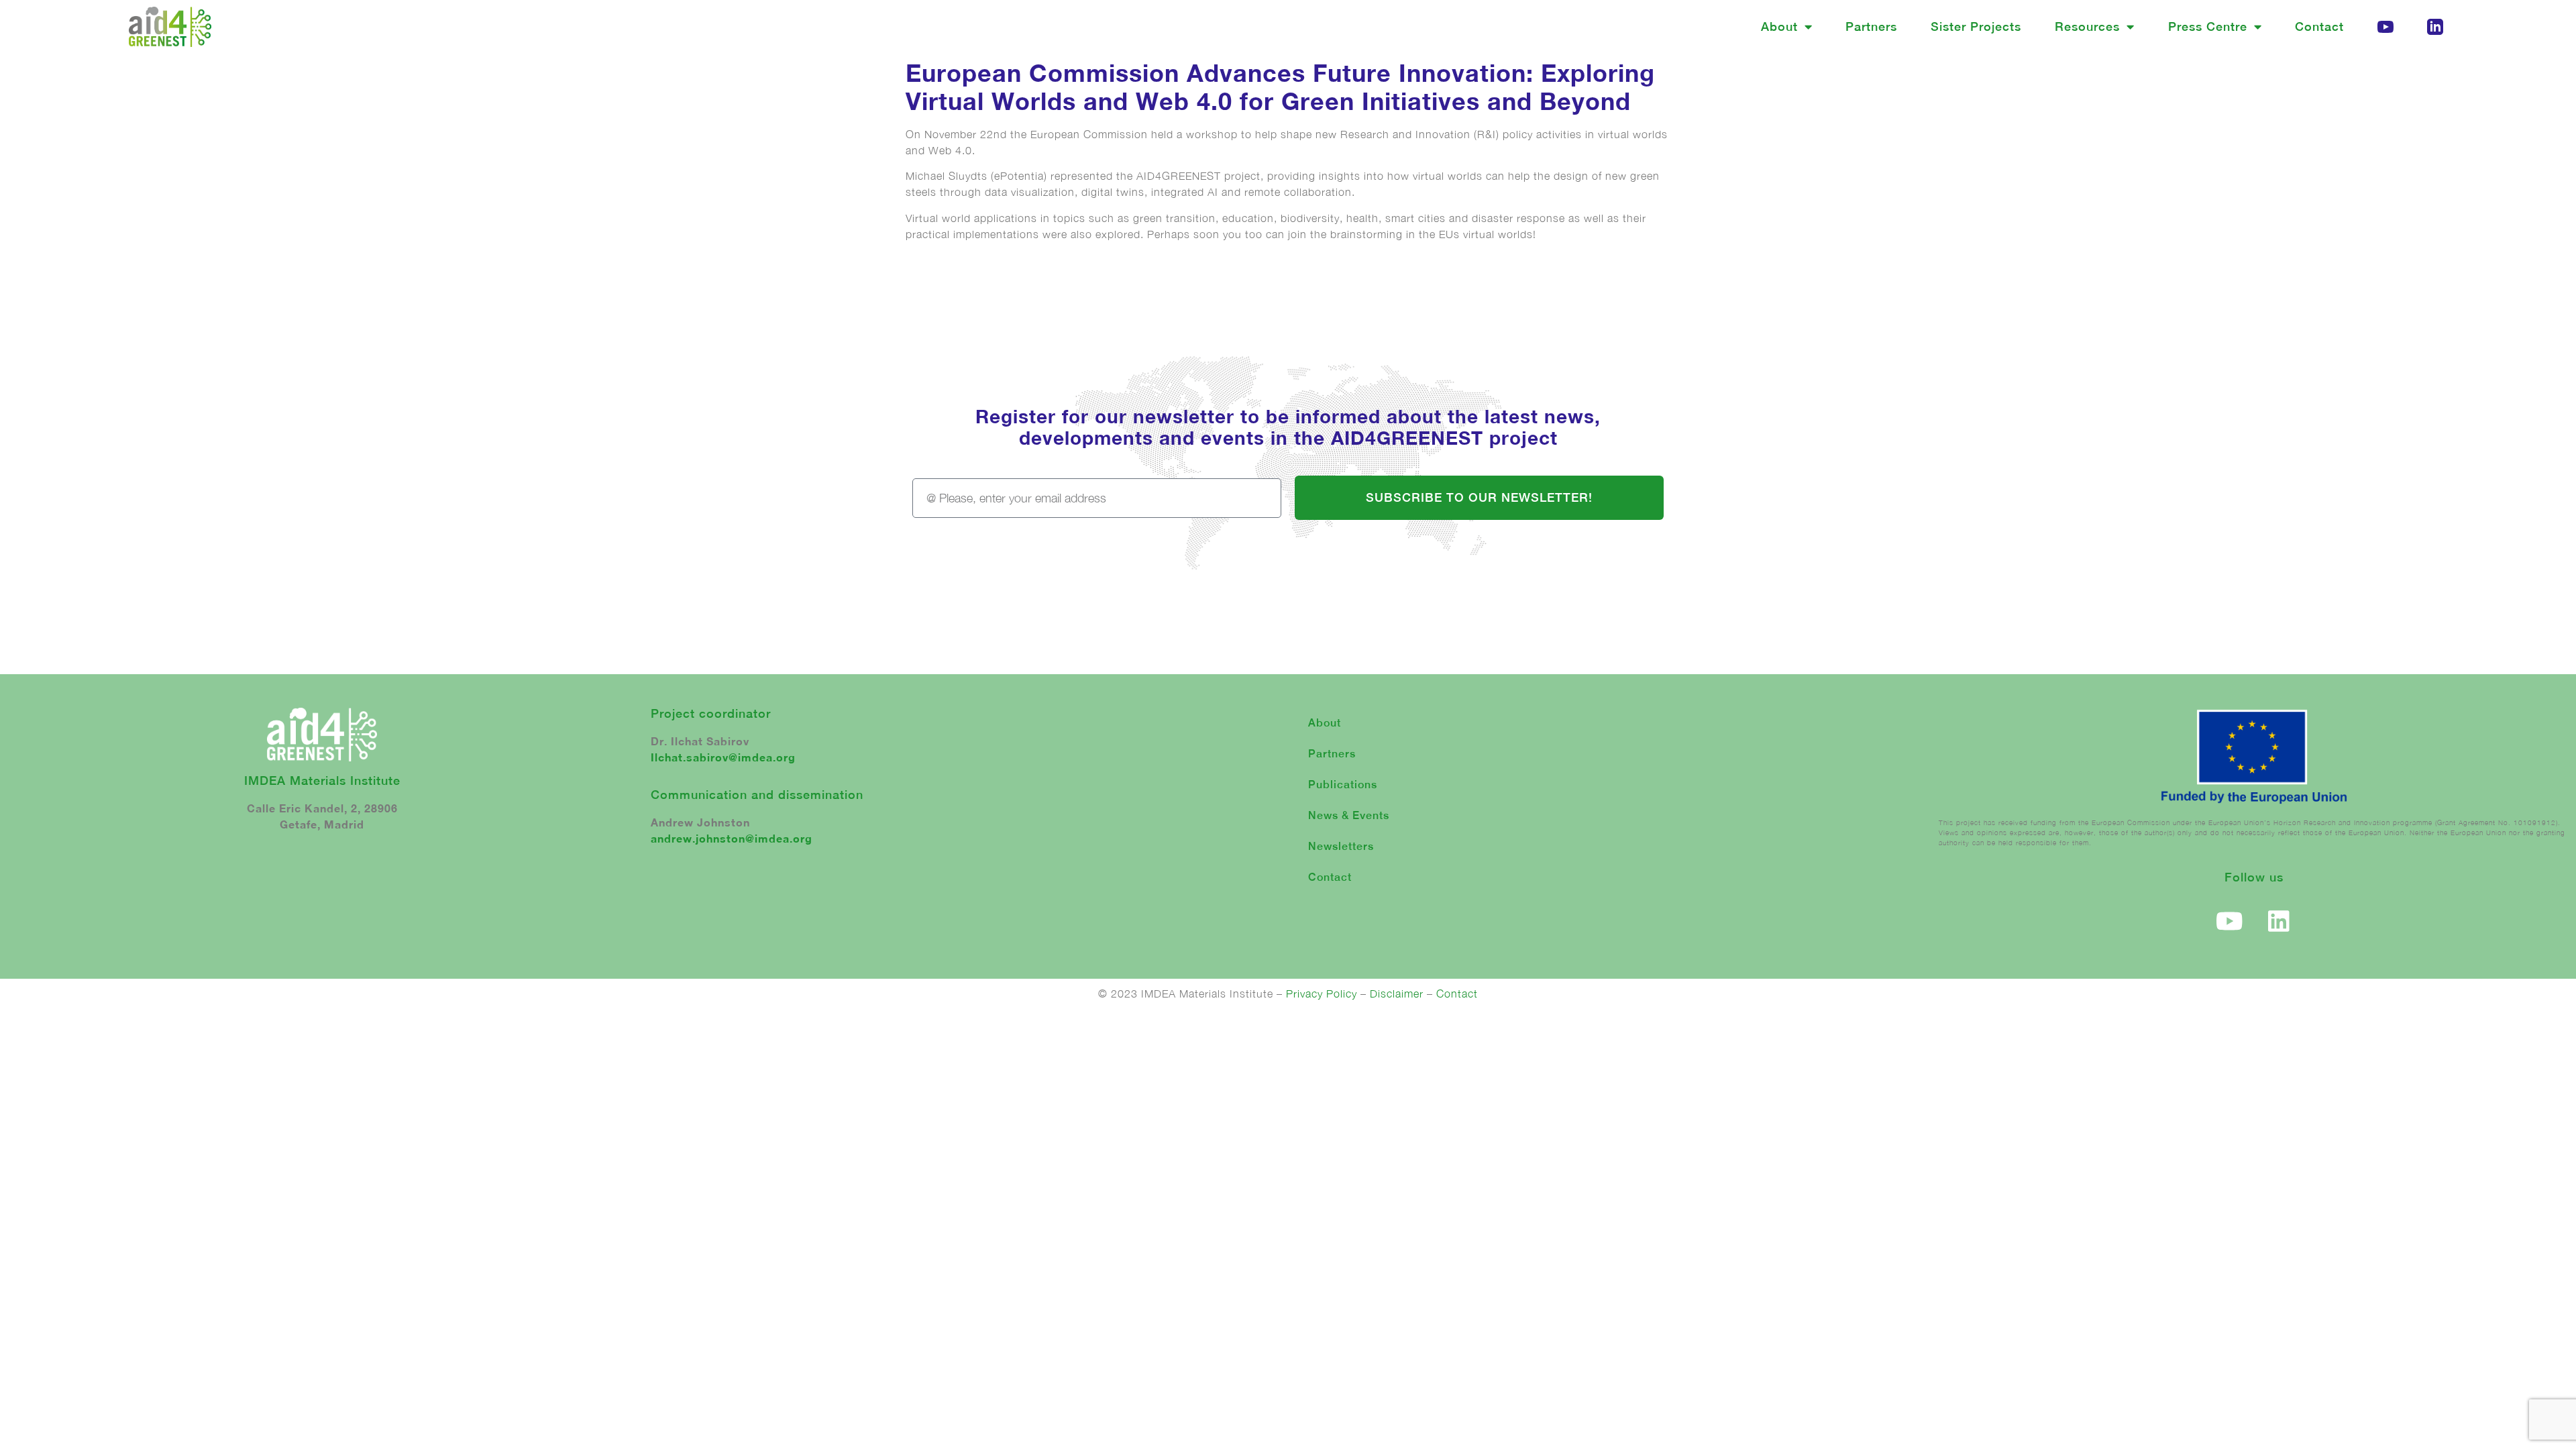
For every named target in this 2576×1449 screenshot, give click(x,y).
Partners (1871, 26)
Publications (1343, 785)
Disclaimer (1397, 994)
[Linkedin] (2279, 921)
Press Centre (2208, 26)
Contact (2319, 26)
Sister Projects (1976, 26)
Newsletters (1341, 846)
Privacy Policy (1322, 994)
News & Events (1349, 815)
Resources (2087, 26)
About (1779, 26)
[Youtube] (2230, 921)
